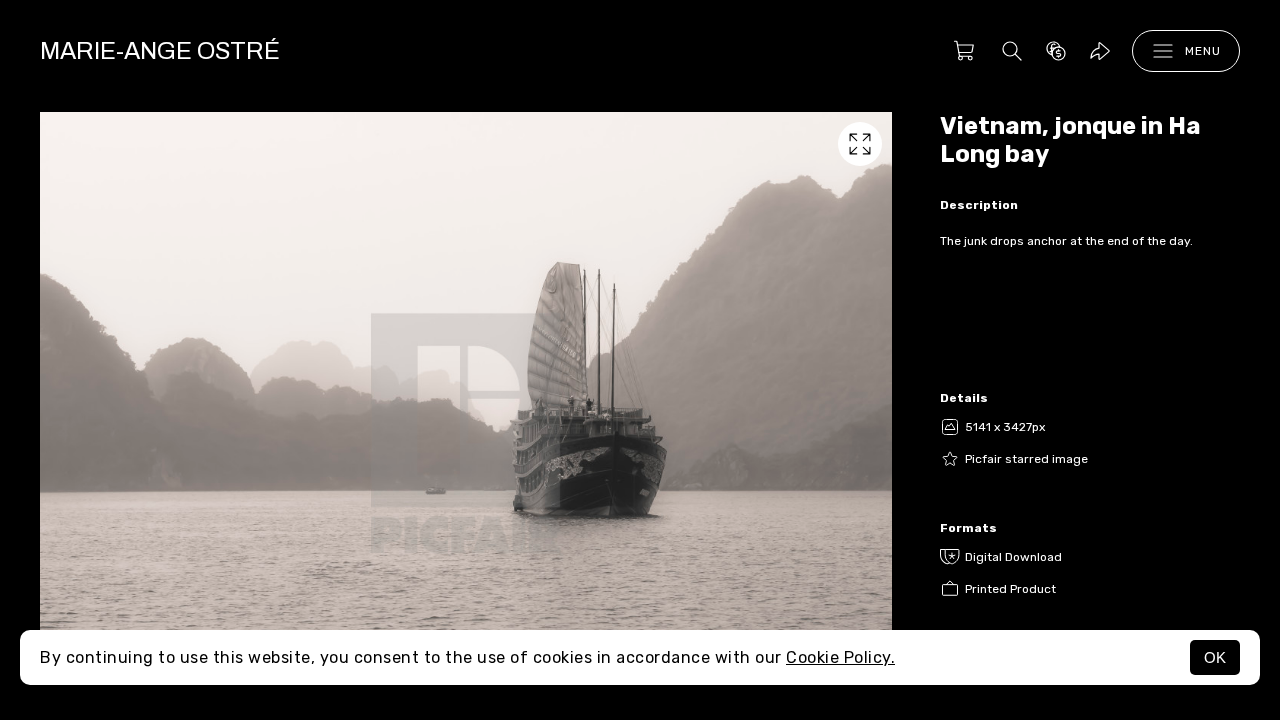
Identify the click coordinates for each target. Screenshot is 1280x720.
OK (1215, 657)
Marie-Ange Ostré (160, 51)
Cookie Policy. (840, 657)
